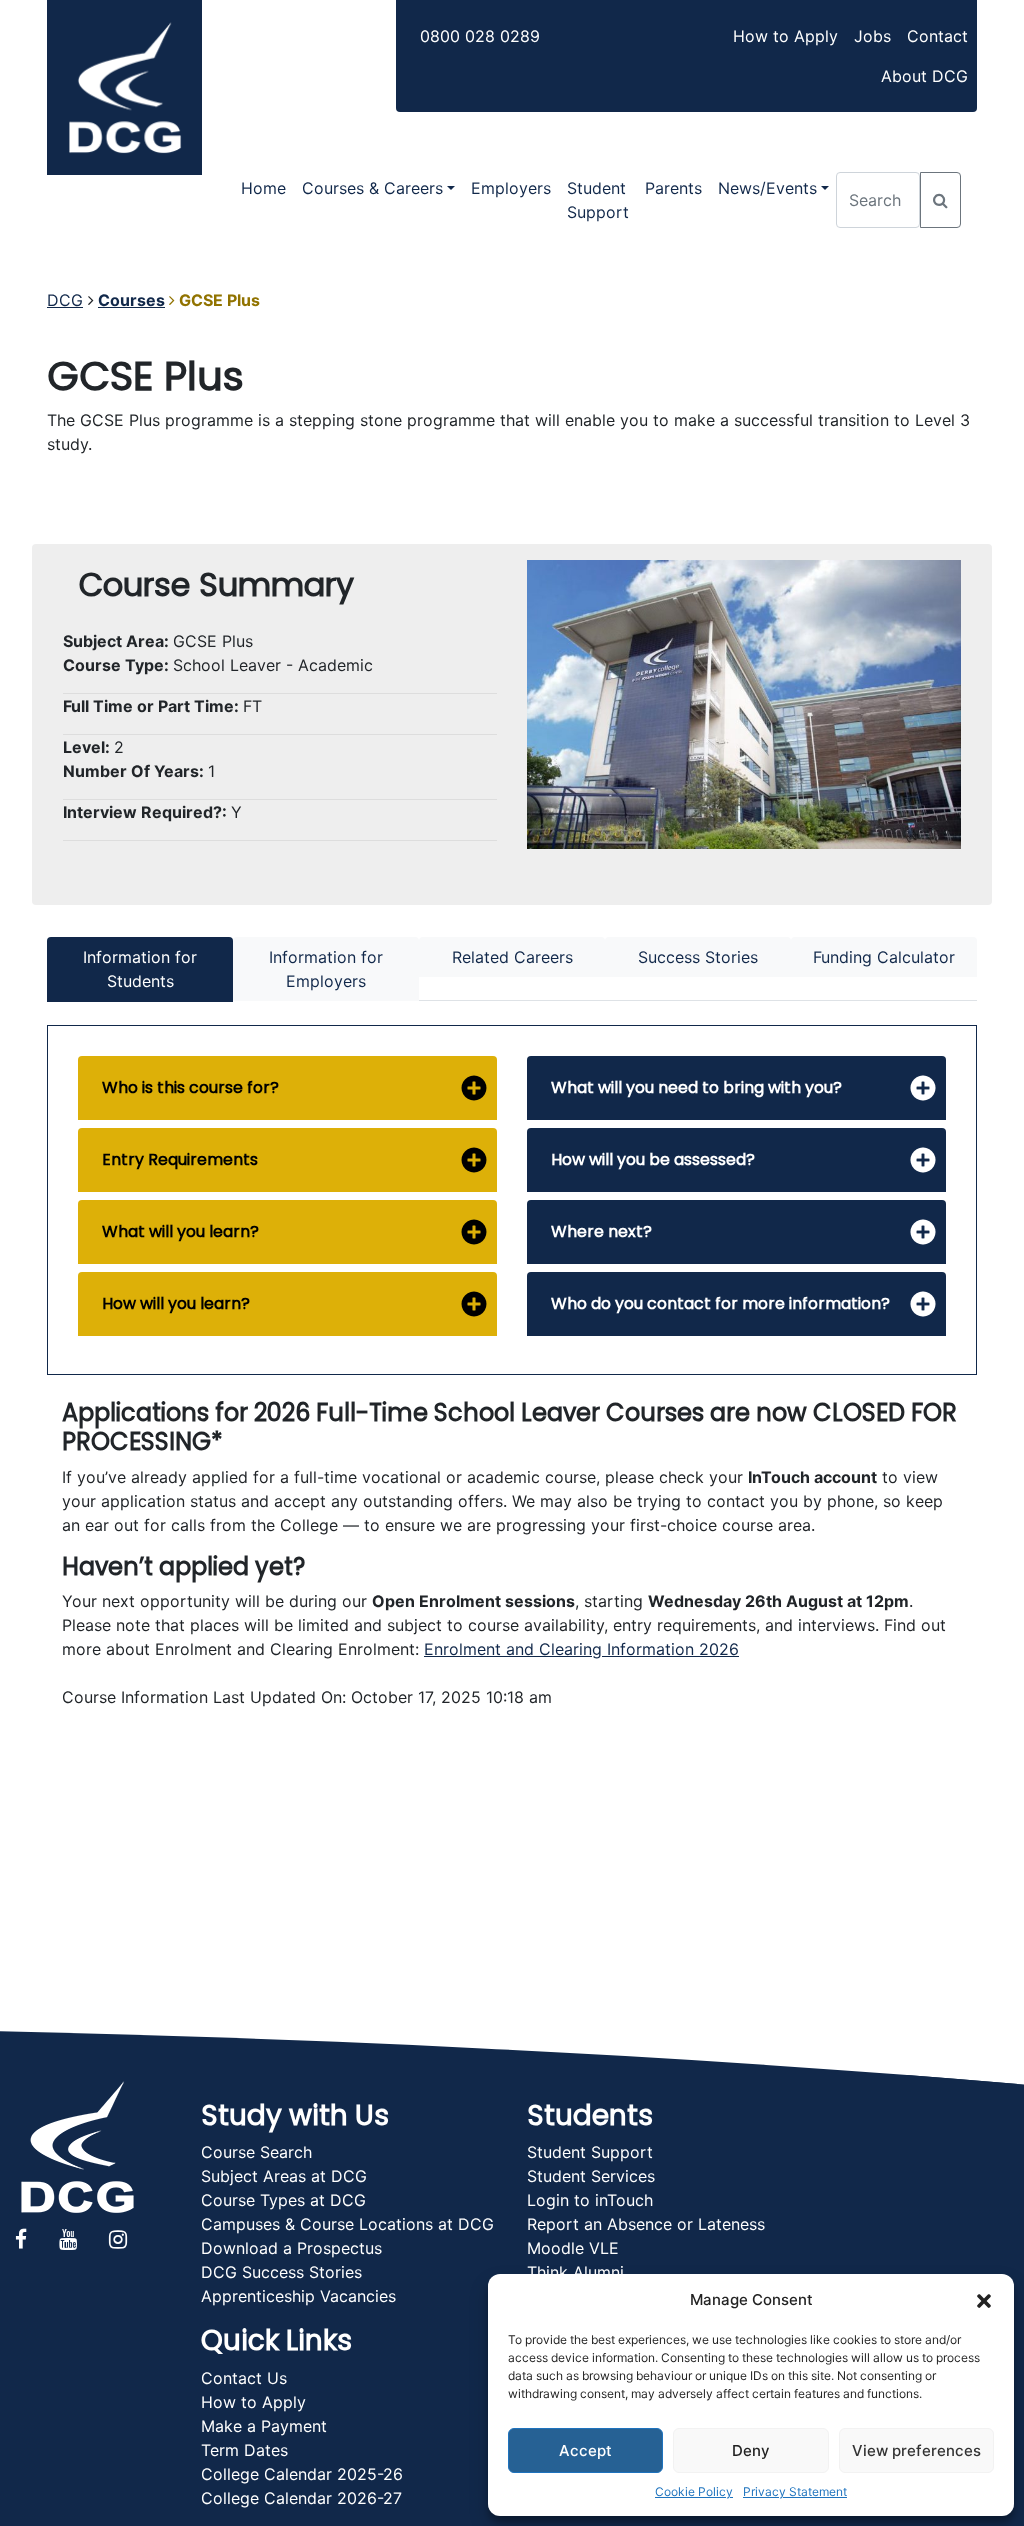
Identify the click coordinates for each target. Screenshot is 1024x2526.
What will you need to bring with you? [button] (696, 1087)
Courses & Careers (372, 188)
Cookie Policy (694, 2491)
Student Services (591, 2176)
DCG (65, 300)
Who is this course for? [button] (190, 1087)
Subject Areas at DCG (284, 2176)
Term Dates (244, 2450)
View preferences (916, 2450)
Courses (131, 300)
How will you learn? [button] (176, 1303)
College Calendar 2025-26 (302, 2474)
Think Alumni (575, 2272)
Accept (585, 2450)
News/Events (767, 188)
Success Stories (698, 957)
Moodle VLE (573, 2248)
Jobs (872, 36)
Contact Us (244, 2378)
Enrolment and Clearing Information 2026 (581, 1649)
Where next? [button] (601, 1231)
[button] (984, 2300)
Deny (751, 2450)
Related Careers (512, 957)
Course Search (256, 2152)
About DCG (924, 76)
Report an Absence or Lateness (646, 2224)
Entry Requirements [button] (180, 1159)
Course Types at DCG (283, 2200)
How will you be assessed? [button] (653, 1159)
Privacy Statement (795, 2491)
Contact (937, 36)
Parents (673, 188)
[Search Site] (940, 200)
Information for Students (140, 969)
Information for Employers (326, 969)
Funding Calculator (884, 957)
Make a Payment (264, 2426)
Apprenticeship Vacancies (298, 2296)
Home (263, 188)
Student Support (598, 200)
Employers (511, 188)
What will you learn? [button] (180, 1231)
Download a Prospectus (291, 2248)
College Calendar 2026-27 (301, 2498)
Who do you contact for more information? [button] (720, 1303)
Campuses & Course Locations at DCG (347, 2224)
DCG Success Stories (281, 2272)
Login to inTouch (590, 2200)
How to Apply (785, 36)
